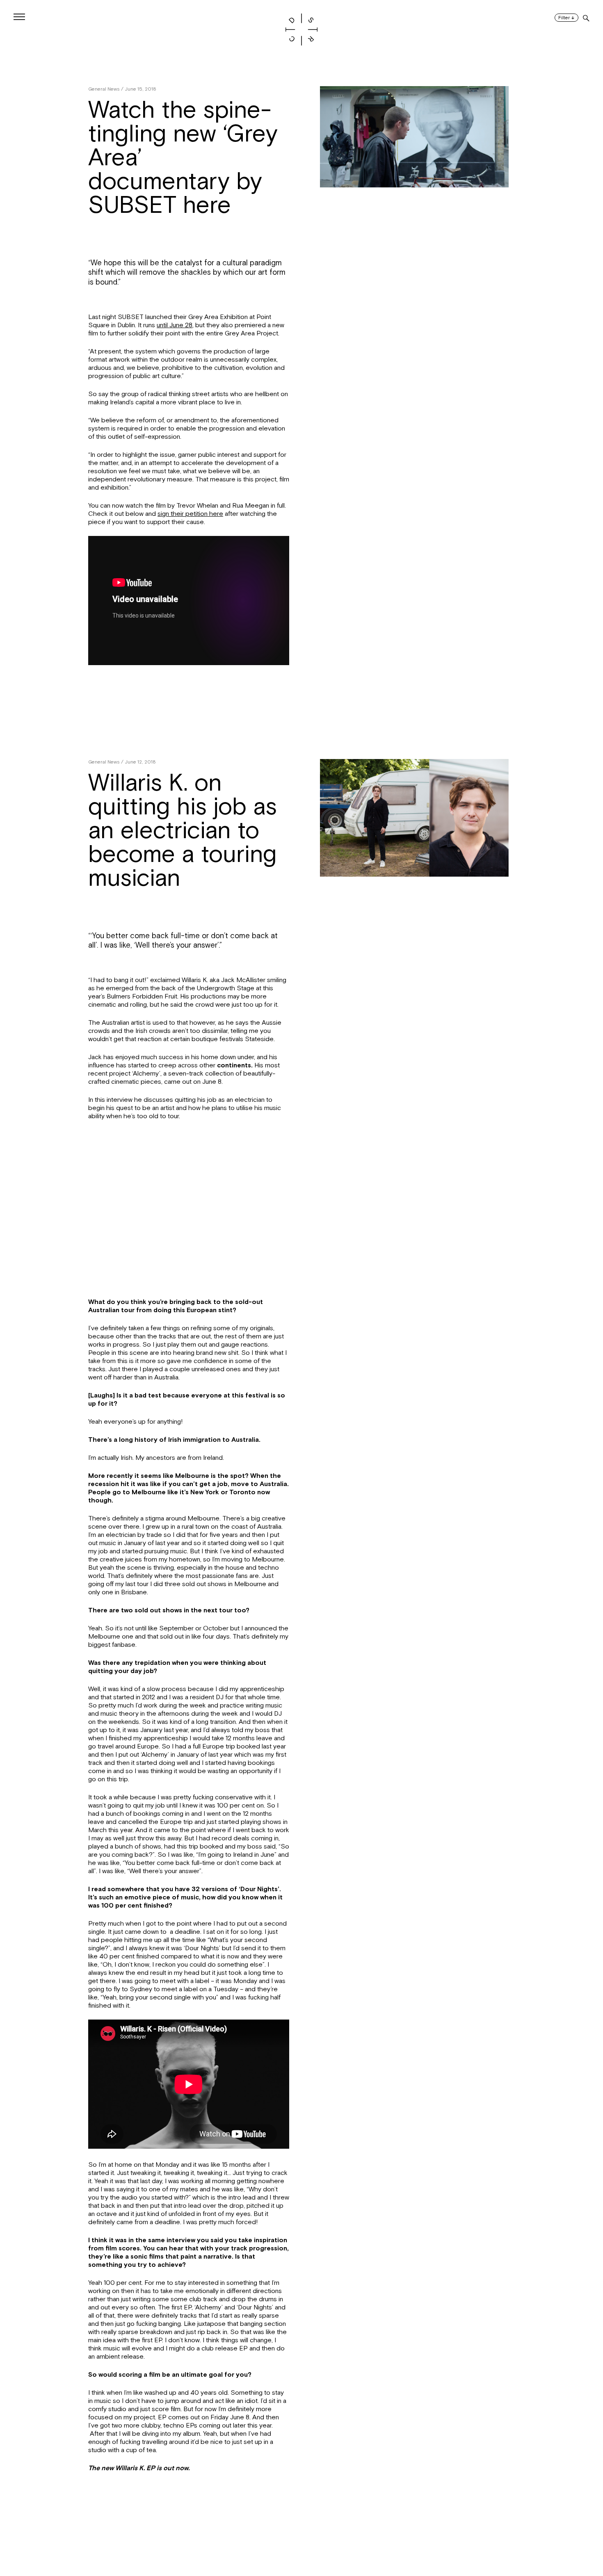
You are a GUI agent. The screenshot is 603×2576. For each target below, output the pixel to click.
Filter (566, 18)
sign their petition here (190, 514)
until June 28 (175, 325)
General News (104, 89)
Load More (301, 2536)
